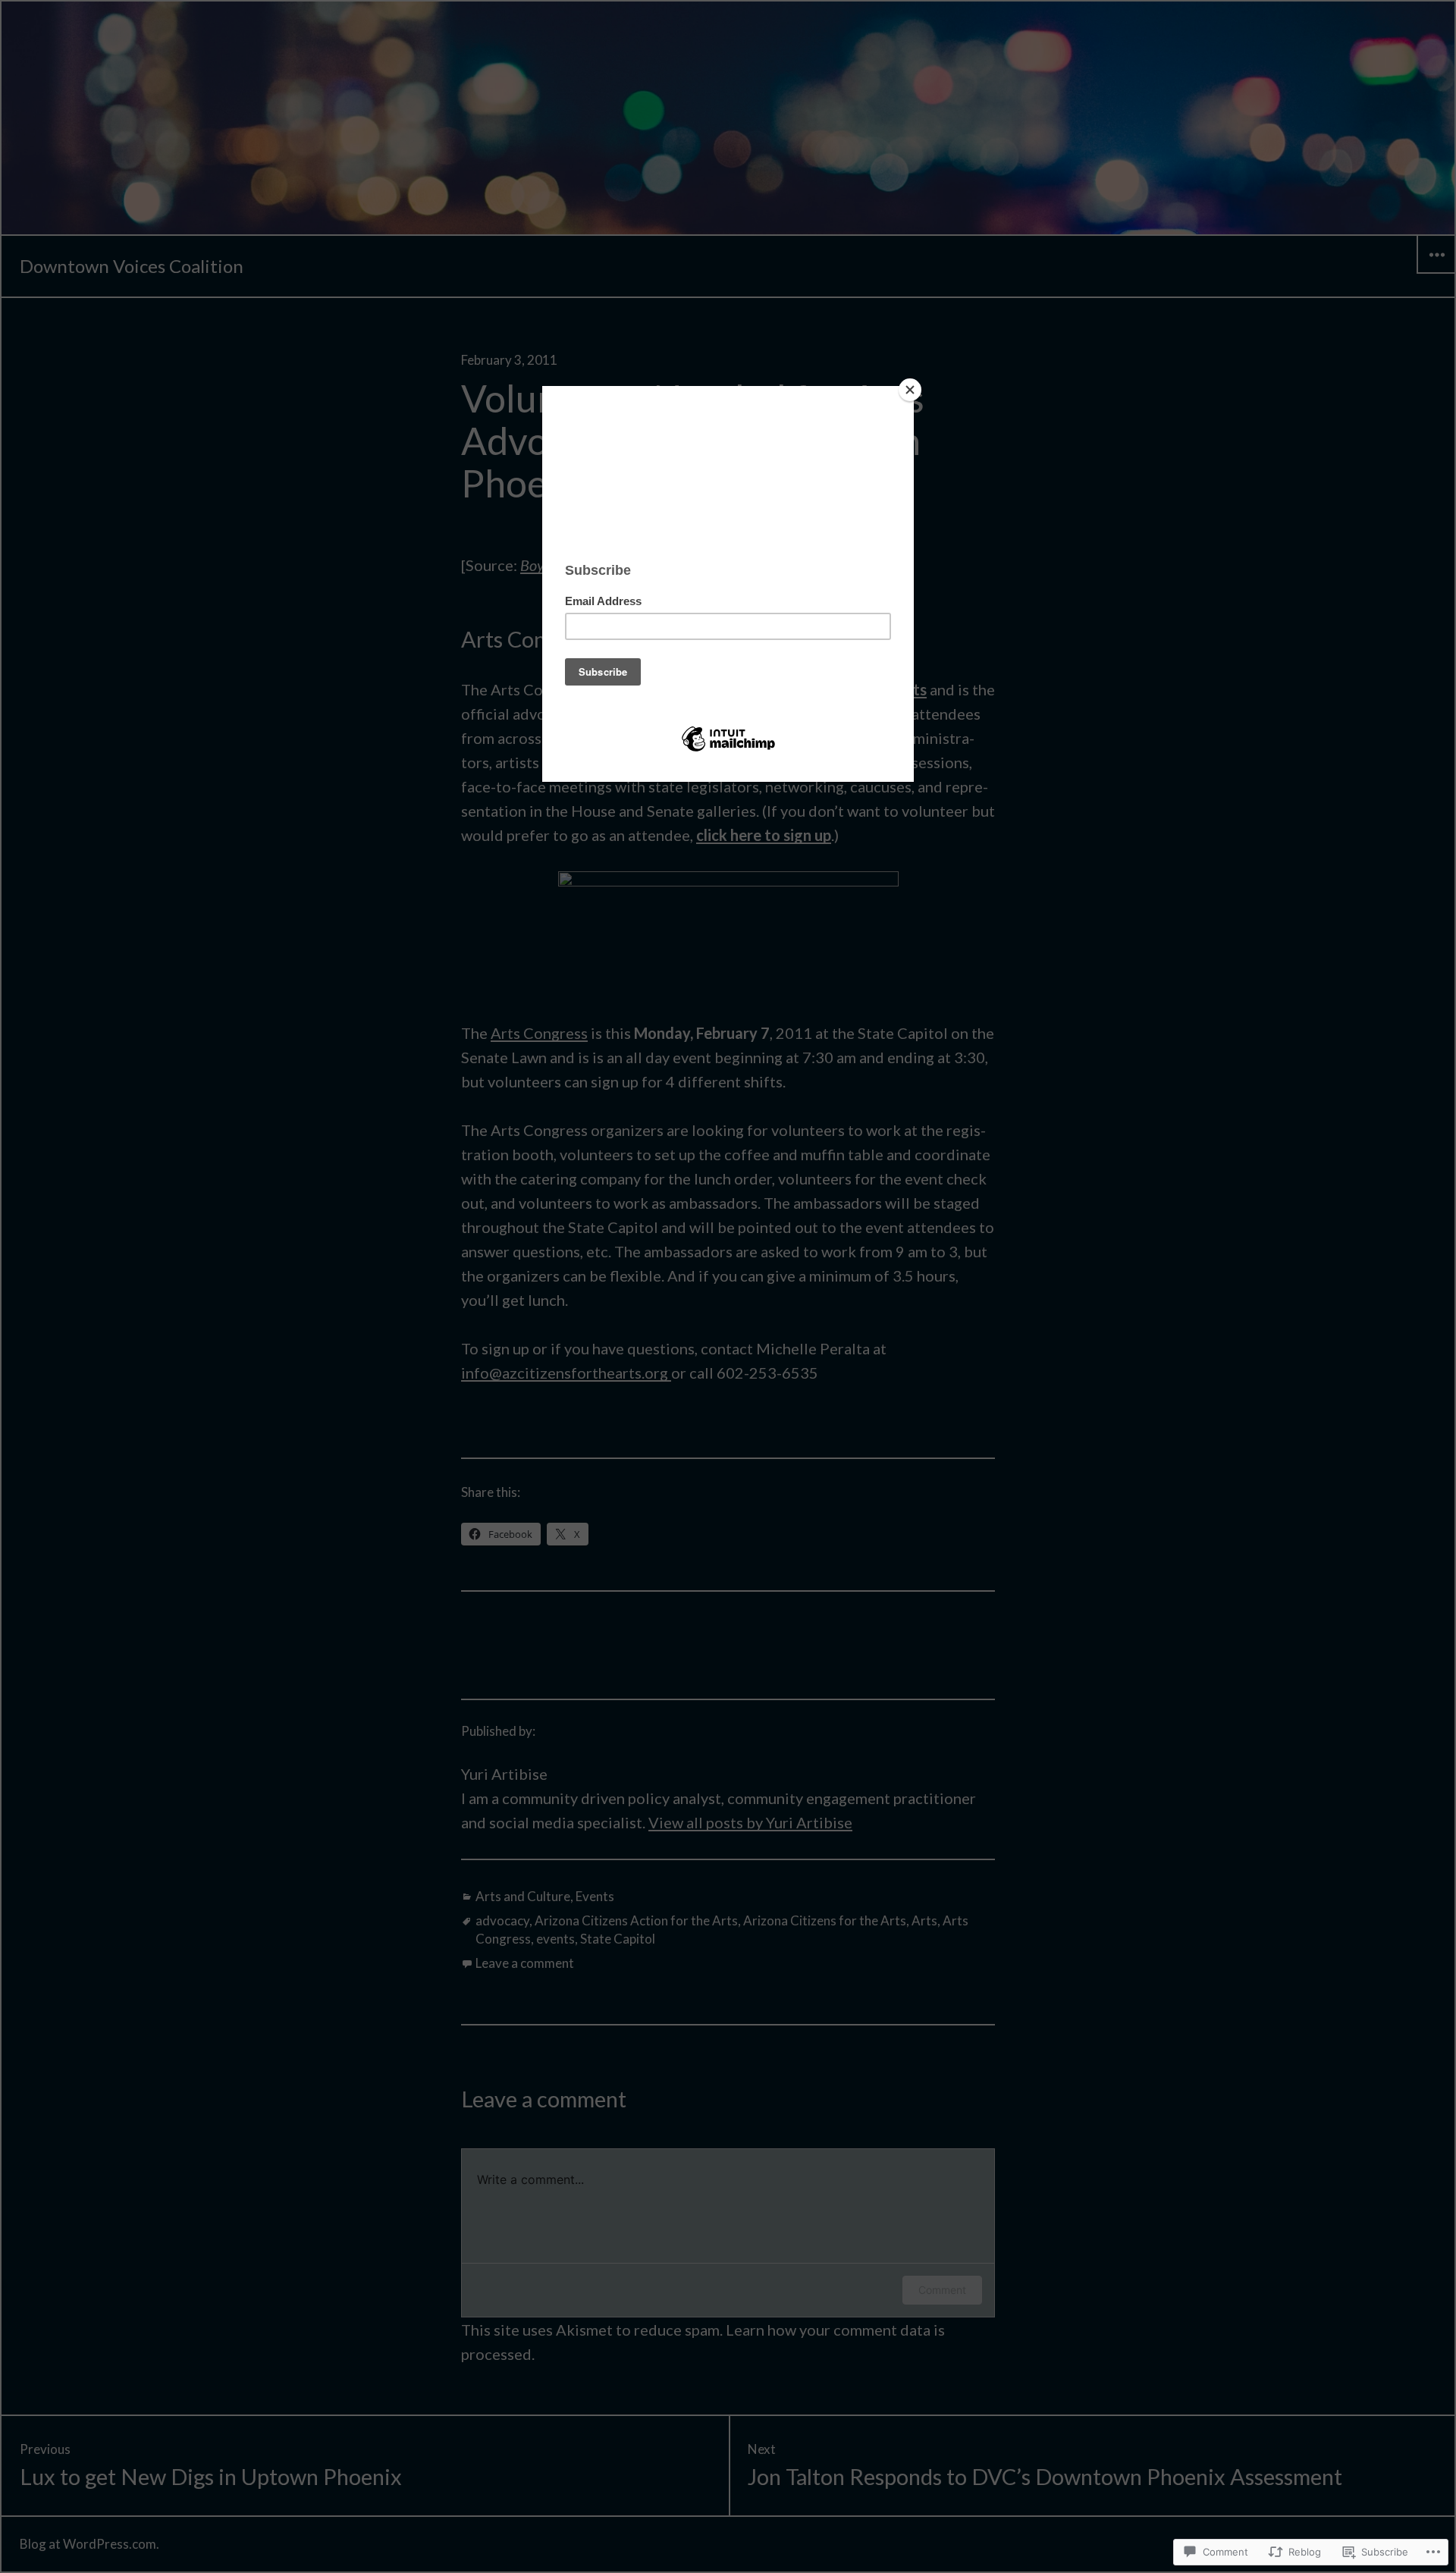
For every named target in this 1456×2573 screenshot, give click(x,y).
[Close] (910, 390)
